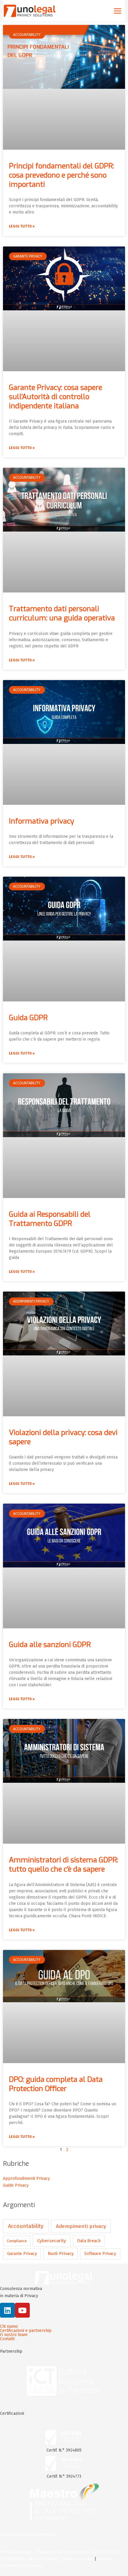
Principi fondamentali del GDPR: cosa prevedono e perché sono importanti (61, 175)
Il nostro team (14, 2335)
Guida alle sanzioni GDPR (50, 1645)
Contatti (7, 2339)
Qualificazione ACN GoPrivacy (28, 2535)
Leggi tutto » (22, 226)
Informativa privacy (42, 821)
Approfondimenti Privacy (26, 2178)
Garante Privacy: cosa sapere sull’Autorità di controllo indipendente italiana (56, 397)
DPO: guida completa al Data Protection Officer (56, 2084)
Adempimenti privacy (81, 2226)
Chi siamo (9, 2327)
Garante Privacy (22, 2254)
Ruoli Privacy (61, 2253)
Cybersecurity (52, 2241)
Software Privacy (100, 2254)
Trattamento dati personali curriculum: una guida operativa (62, 613)
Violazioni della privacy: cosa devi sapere (63, 1437)
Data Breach (89, 2241)
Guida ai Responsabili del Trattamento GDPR (50, 1219)
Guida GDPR (28, 1018)
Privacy (69, 2559)
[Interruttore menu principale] (117, 11)
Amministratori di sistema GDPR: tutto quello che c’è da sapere (64, 1865)
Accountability (26, 2226)
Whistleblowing (44, 2559)
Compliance (17, 2241)
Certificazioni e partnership (26, 2331)
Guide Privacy (16, 2185)
